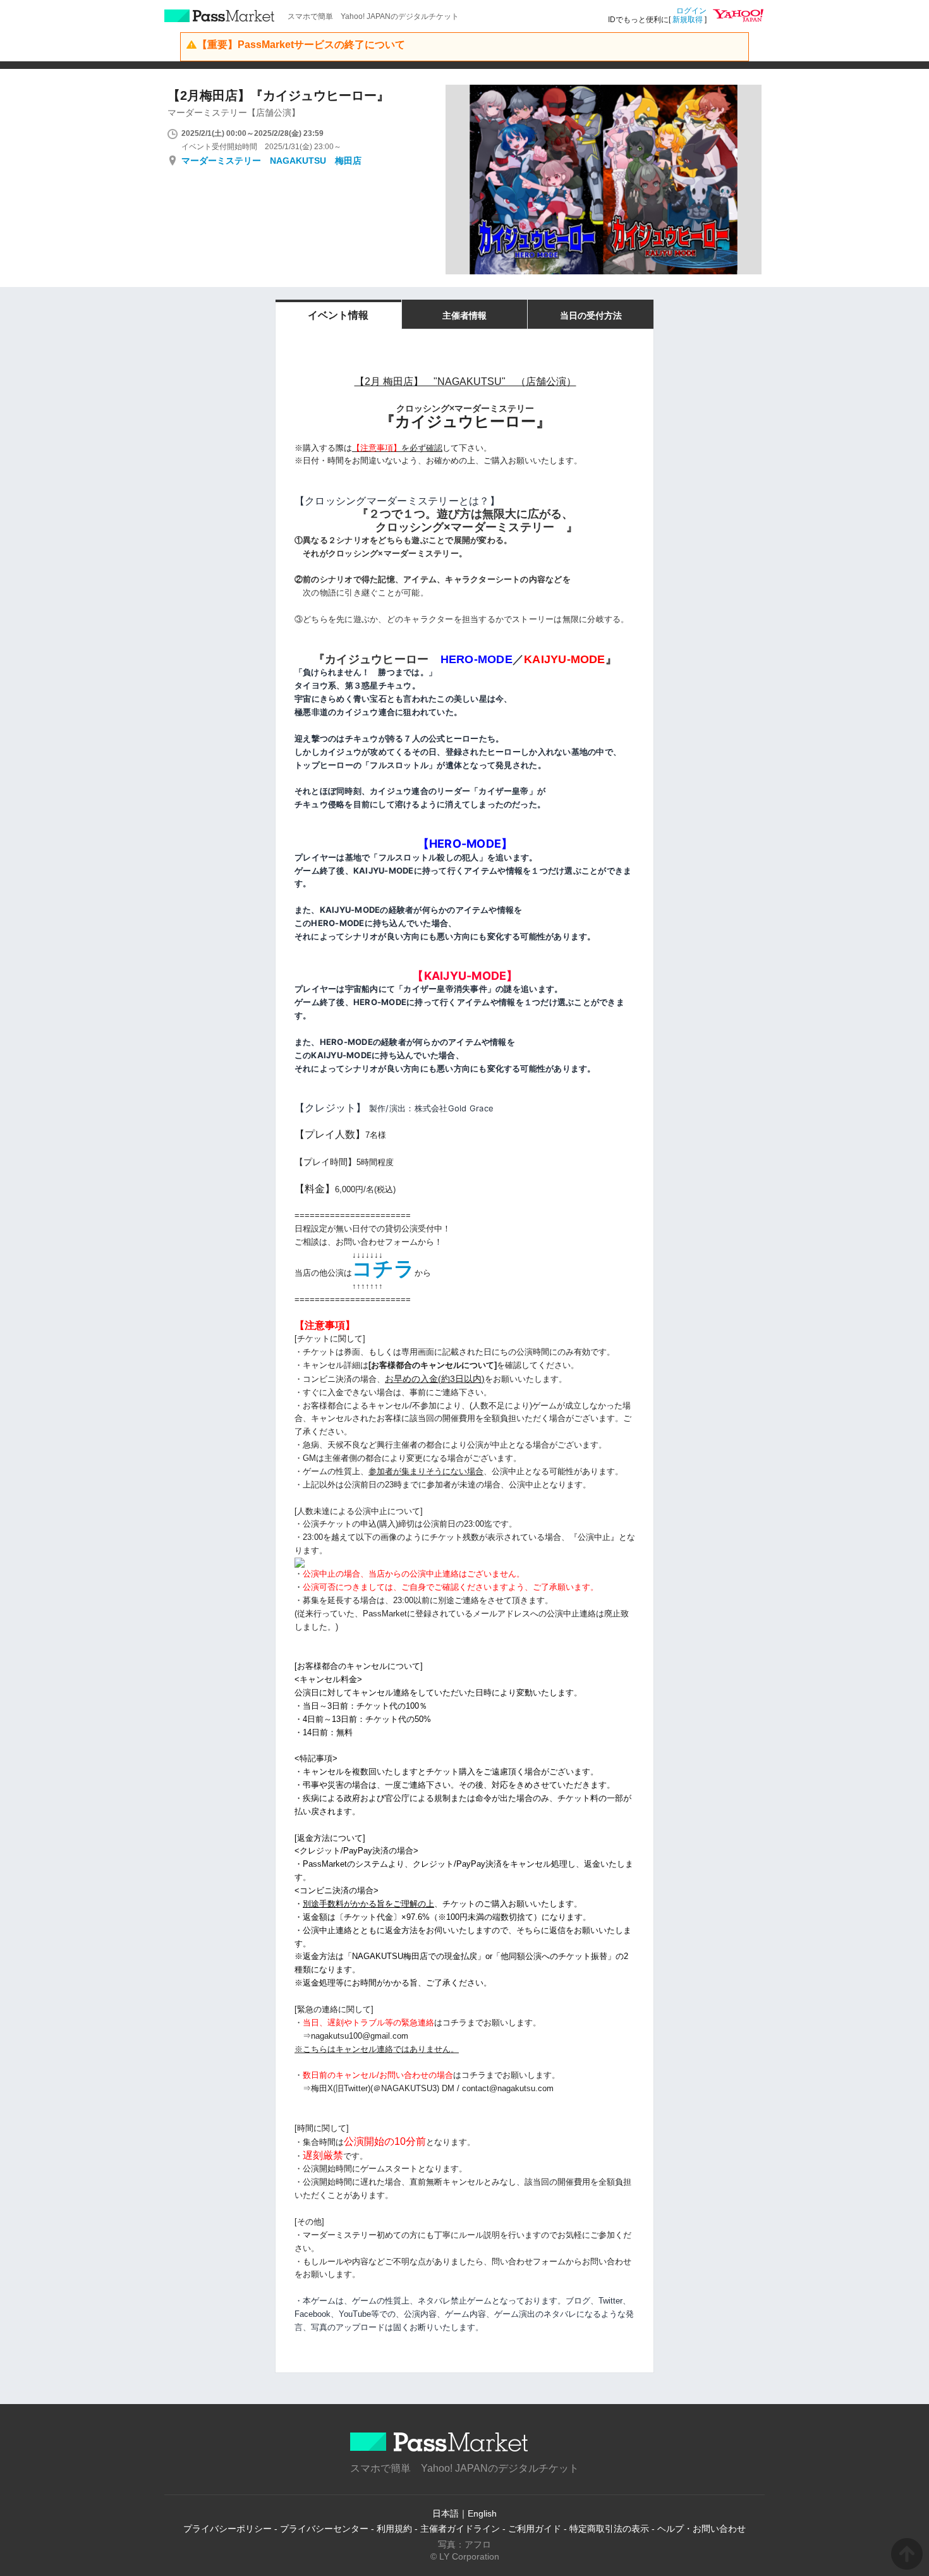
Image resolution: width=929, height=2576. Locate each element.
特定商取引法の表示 (609, 2529)
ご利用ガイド (535, 2529)
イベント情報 (338, 315)
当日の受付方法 (591, 315)
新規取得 (688, 20)
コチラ (383, 1269)
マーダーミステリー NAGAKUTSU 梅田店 (271, 161)
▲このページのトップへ (907, 2554)
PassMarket (220, 16)
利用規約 (394, 2529)
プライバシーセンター (324, 2529)
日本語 (446, 2513)
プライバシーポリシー (228, 2529)
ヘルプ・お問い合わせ (701, 2529)
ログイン (691, 11)
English (482, 2513)
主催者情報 (464, 315)
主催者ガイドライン (460, 2529)
